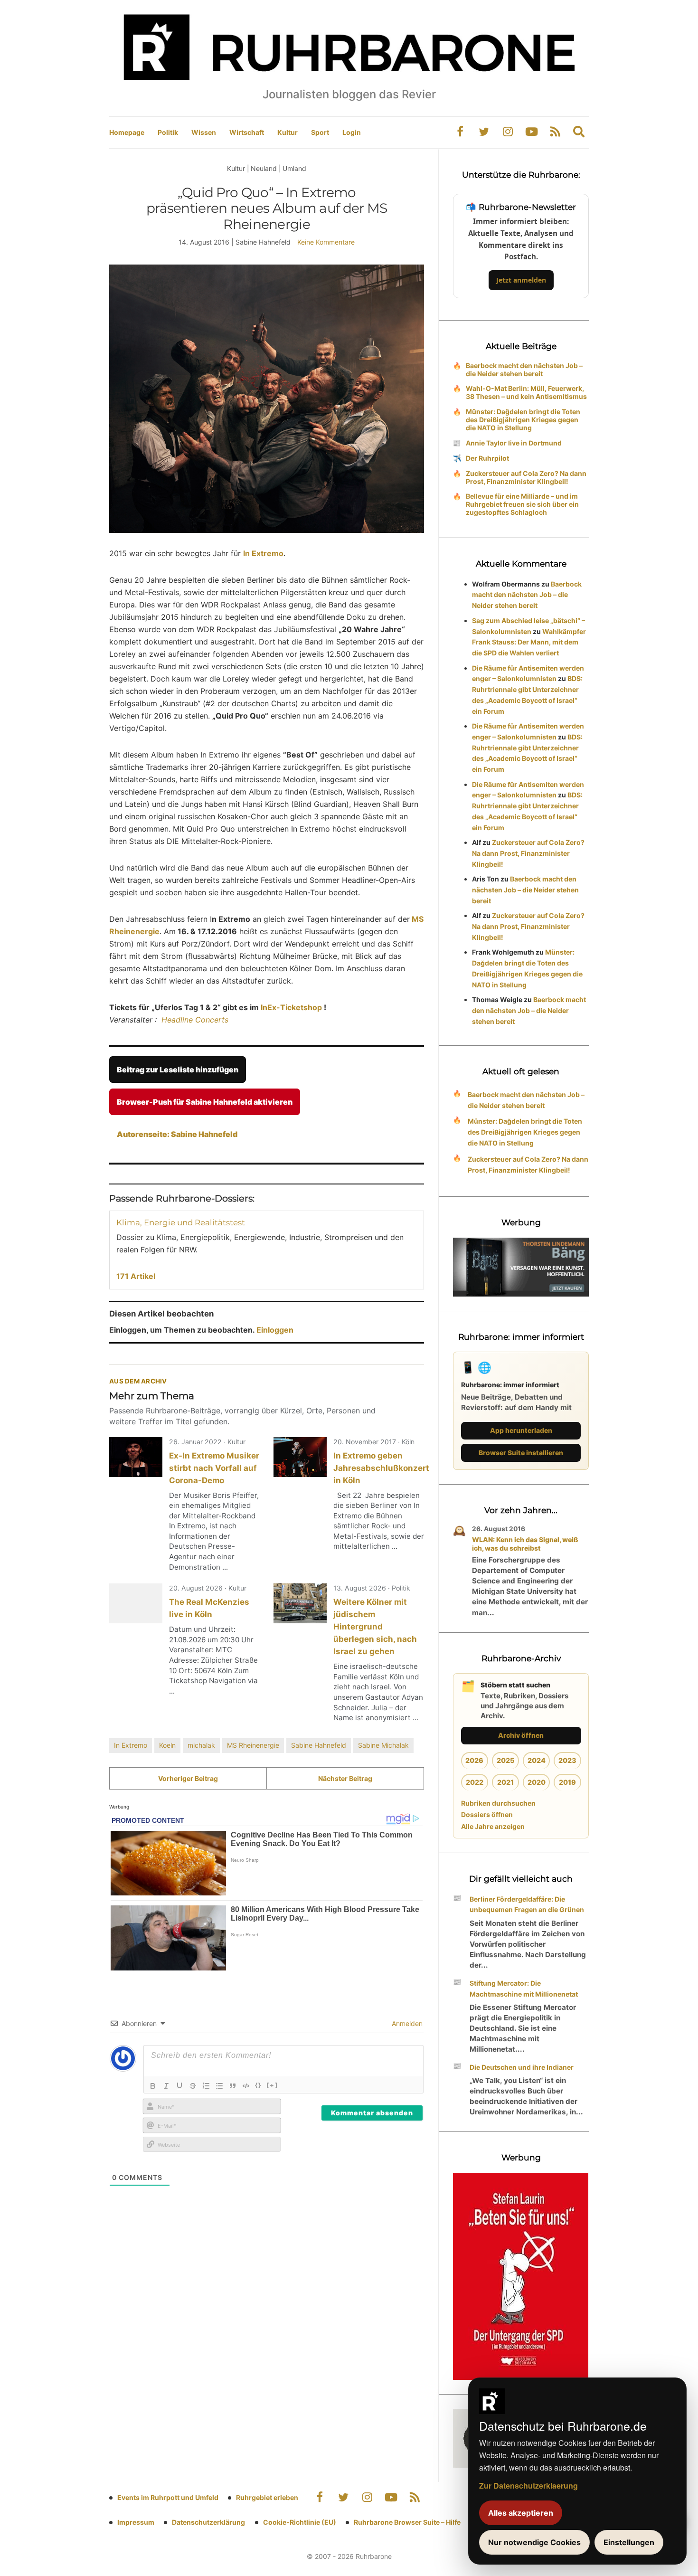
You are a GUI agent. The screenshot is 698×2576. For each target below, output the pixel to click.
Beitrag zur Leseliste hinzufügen (178, 1070)
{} (258, 2085)
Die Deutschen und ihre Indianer (522, 2067)
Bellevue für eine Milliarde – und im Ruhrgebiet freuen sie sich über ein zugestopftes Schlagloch (522, 504)
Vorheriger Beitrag (188, 1778)
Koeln (167, 1745)
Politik (168, 132)
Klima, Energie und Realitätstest (181, 1222)
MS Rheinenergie (253, 1745)
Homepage (127, 132)
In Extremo (131, 1745)
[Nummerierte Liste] (206, 2086)
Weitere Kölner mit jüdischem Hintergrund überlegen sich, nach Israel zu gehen (375, 1627)
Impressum (136, 2522)
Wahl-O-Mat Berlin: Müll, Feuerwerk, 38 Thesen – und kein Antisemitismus (526, 392)
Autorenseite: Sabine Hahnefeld (177, 1134)
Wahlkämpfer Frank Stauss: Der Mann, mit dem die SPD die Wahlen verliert (529, 642)
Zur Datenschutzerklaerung (528, 2486)
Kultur (288, 132)
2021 (505, 1782)
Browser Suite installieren (521, 1453)
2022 (475, 1782)
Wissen (204, 132)
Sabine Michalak (383, 1745)
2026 (474, 1760)
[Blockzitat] (233, 2086)
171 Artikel (136, 1276)
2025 (505, 1760)
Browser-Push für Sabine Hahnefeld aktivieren (205, 1102)
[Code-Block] (246, 2086)
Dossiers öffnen (487, 1814)
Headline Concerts (195, 1020)
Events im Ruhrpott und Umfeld (168, 2497)
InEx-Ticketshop (290, 1007)
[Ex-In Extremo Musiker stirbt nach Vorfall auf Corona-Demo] (136, 1457)
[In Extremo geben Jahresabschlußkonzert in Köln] (300, 1457)
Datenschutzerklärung (208, 2522)
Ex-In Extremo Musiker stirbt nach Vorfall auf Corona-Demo (214, 1468)
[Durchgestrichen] (193, 2086)
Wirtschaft (247, 132)
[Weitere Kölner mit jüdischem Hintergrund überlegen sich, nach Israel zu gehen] (300, 1603)
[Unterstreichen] (179, 2086)
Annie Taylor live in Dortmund (514, 443)
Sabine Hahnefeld (319, 1745)
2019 (567, 1782)
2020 (537, 1782)
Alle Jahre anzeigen (493, 1826)
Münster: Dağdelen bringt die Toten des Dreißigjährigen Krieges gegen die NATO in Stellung (523, 420)
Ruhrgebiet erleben (267, 2497)
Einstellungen (629, 2542)
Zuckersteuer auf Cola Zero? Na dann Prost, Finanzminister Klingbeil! (526, 477)
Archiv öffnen (521, 1735)
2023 (567, 1760)
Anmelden (406, 2023)
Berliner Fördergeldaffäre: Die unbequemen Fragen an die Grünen (527, 1904)
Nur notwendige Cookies (534, 2542)
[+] (272, 2085)
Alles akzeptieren (521, 2513)
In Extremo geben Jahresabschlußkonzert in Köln (381, 1468)
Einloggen (275, 1330)
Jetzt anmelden (521, 280)
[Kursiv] (166, 2086)
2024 (537, 1760)
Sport (320, 132)
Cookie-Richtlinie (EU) (300, 2522)
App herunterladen (521, 1430)
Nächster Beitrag (345, 1778)
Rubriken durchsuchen (498, 1803)
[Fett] (153, 2086)
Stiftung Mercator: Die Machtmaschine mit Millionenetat (524, 1989)
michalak (201, 1745)
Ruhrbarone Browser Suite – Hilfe (407, 2522)
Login (352, 132)
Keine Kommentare (326, 242)
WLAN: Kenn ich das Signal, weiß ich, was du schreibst (525, 1544)
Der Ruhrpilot (487, 458)
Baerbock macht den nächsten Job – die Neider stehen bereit (524, 369)
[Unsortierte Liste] (219, 2086)
